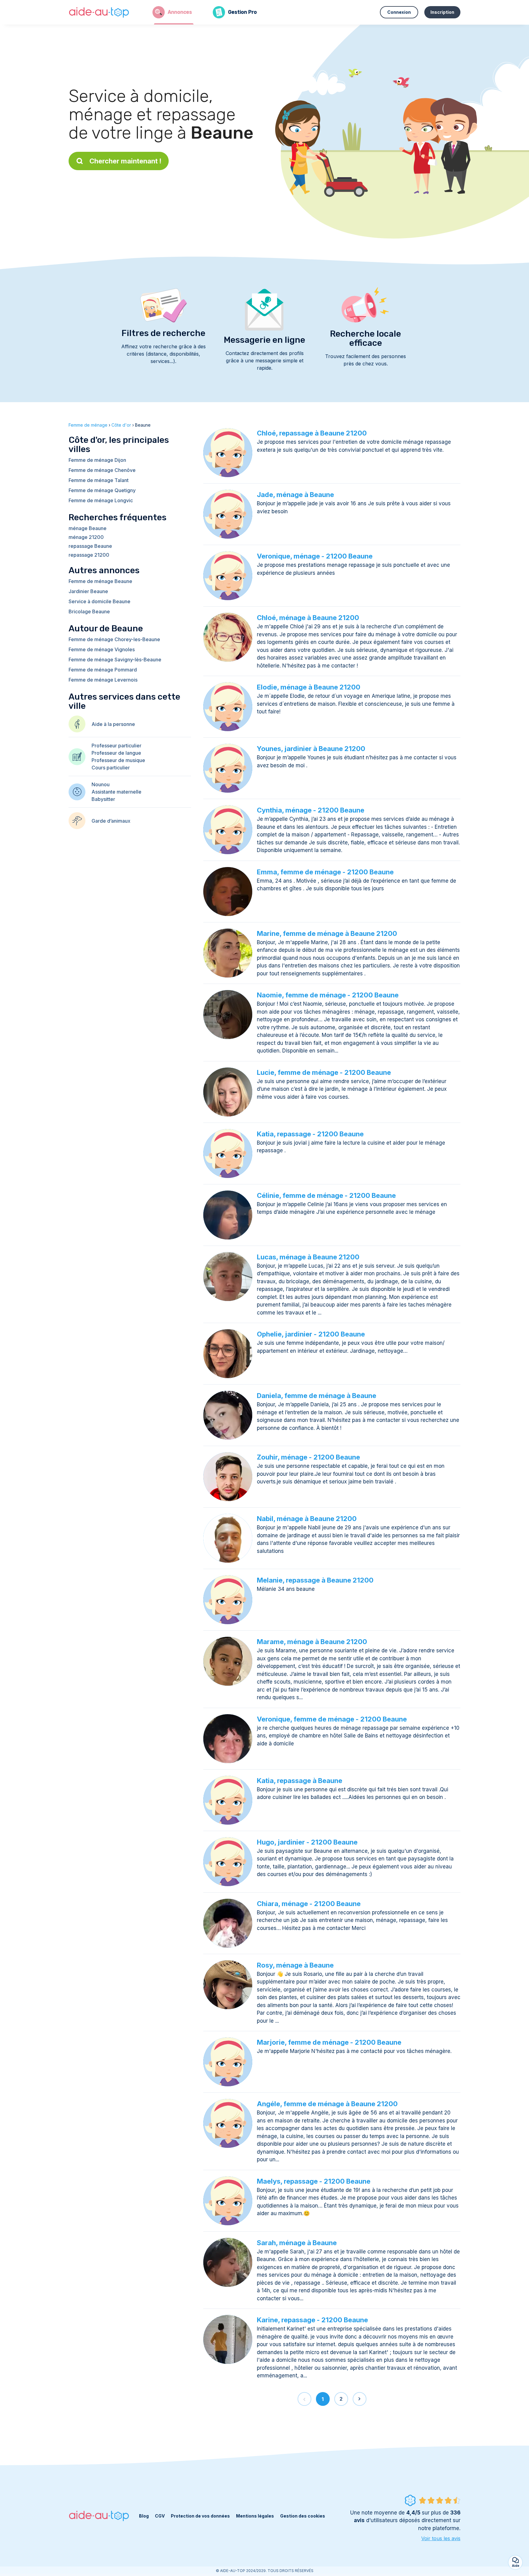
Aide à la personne (113, 724)
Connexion (399, 12)
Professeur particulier (116, 746)
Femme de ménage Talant (99, 480)
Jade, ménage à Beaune (295, 495)
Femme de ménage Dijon (97, 460)
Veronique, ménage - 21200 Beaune (315, 556)
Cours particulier (111, 768)
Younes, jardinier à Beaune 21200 (311, 749)
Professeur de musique (118, 760)
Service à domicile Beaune (99, 601)
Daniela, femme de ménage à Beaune (317, 1396)
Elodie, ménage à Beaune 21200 (309, 687)
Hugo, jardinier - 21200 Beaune (307, 1842)
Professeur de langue (116, 753)
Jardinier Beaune (88, 591)
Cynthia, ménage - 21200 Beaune (311, 810)
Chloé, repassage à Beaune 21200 (312, 433)
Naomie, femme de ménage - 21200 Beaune (328, 995)
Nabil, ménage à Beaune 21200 (307, 1519)
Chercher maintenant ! (125, 161)
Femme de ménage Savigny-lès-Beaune (115, 660)
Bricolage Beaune (89, 611)
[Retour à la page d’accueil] (99, 12)
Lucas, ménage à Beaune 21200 (308, 1257)
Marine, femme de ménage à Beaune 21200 (327, 933)
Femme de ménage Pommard (103, 670)
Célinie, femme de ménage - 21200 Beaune (326, 1195)
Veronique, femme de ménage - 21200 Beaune (332, 1719)
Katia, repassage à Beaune (300, 1781)
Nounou (101, 784)
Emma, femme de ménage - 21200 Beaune (325, 872)
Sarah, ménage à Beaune (297, 2243)
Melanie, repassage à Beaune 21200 (315, 1580)
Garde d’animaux (111, 821)
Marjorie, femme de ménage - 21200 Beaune (329, 2042)
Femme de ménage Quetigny (102, 490)
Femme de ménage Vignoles (102, 649)
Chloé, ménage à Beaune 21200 (308, 618)
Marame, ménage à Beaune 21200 (312, 1642)
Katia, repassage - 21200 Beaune (310, 1134)
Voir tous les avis (441, 2538)
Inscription (442, 12)
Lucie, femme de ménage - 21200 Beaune (324, 1072)
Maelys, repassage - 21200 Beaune (314, 2181)
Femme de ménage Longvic (101, 500)
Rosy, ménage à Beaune (295, 1965)
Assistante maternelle (116, 792)
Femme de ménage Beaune (100, 581)
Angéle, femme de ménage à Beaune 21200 (327, 2104)
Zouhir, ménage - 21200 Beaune (308, 1457)
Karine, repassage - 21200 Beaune (312, 2320)
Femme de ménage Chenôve (102, 470)
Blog (144, 2516)
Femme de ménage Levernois (103, 680)
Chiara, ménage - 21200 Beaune (309, 1904)
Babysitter (103, 799)
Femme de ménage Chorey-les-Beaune (114, 639)
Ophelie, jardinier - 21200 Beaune (311, 1334)
